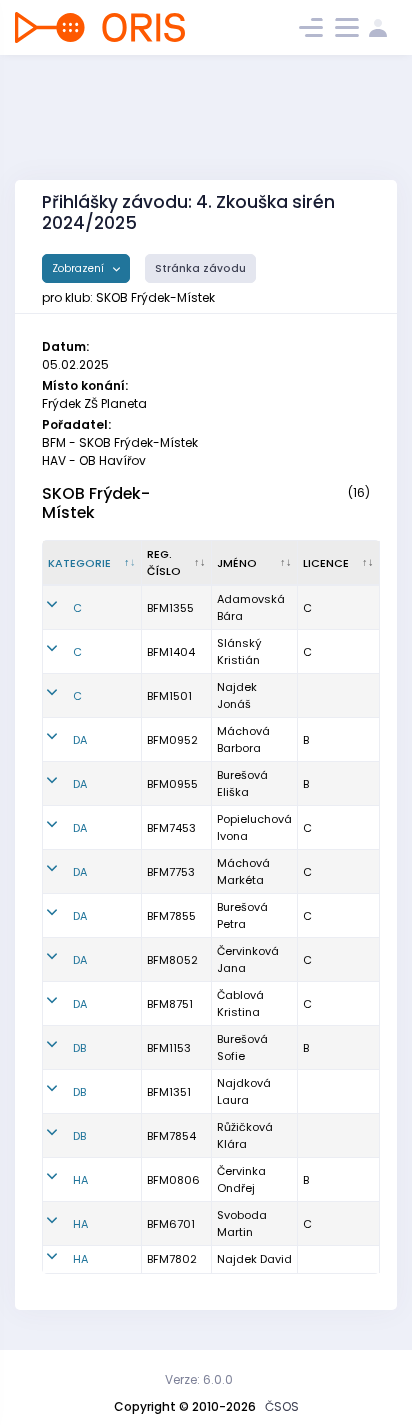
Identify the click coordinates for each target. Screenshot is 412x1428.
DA (80, 740)
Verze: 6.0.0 (199, 1379)
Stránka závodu (200, 268)
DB (79, 1048)
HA (80, 1180)
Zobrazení (79, 268)
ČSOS (282, 1406)
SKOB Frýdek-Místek (96, 503)
